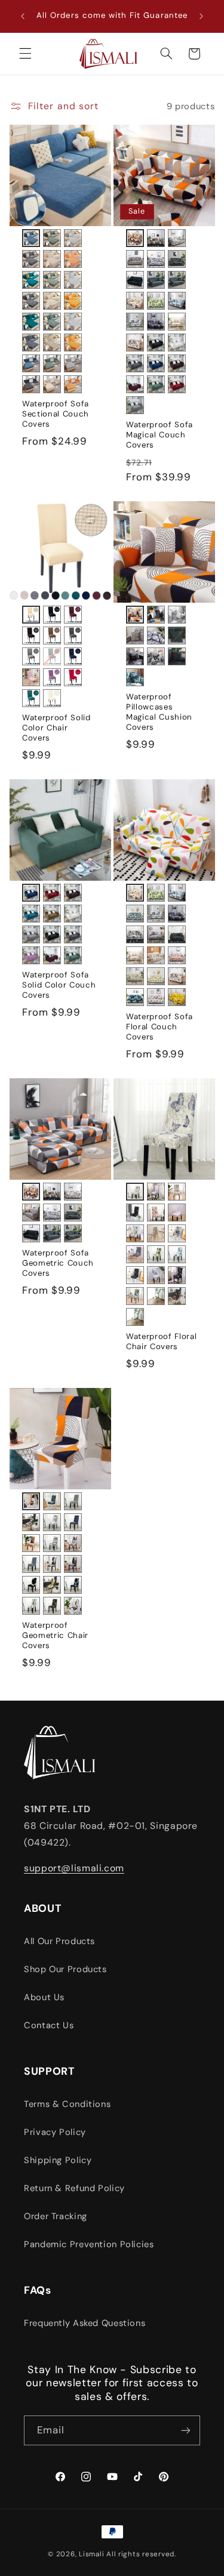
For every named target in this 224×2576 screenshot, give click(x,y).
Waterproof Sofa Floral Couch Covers (159, 1027)
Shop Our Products (65, 1969)
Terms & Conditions (67, 2104)
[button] (25, 54)
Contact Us (49, 2025)
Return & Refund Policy (74, 2188)
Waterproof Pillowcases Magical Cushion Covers (159, 712)
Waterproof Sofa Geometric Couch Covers (58, 1263)
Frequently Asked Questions (85, 2323)
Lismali (91, 2554)
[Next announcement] (201, 16)
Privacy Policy (55, 2132)
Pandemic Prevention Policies (89, 2244)
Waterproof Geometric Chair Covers (55, 1636)
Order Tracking (56, 2216)
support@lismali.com (74, 1868)
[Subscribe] (186, 2430)
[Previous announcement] (23, 16)
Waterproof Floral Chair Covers (161, 1342)
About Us (44, 1997)
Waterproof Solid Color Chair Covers (56, 728)
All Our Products (59, 1941)
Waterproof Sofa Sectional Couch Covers (56, 414)
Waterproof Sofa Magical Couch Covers (159, 435)
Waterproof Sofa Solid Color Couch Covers (59, 985)
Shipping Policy (58, 2160)
